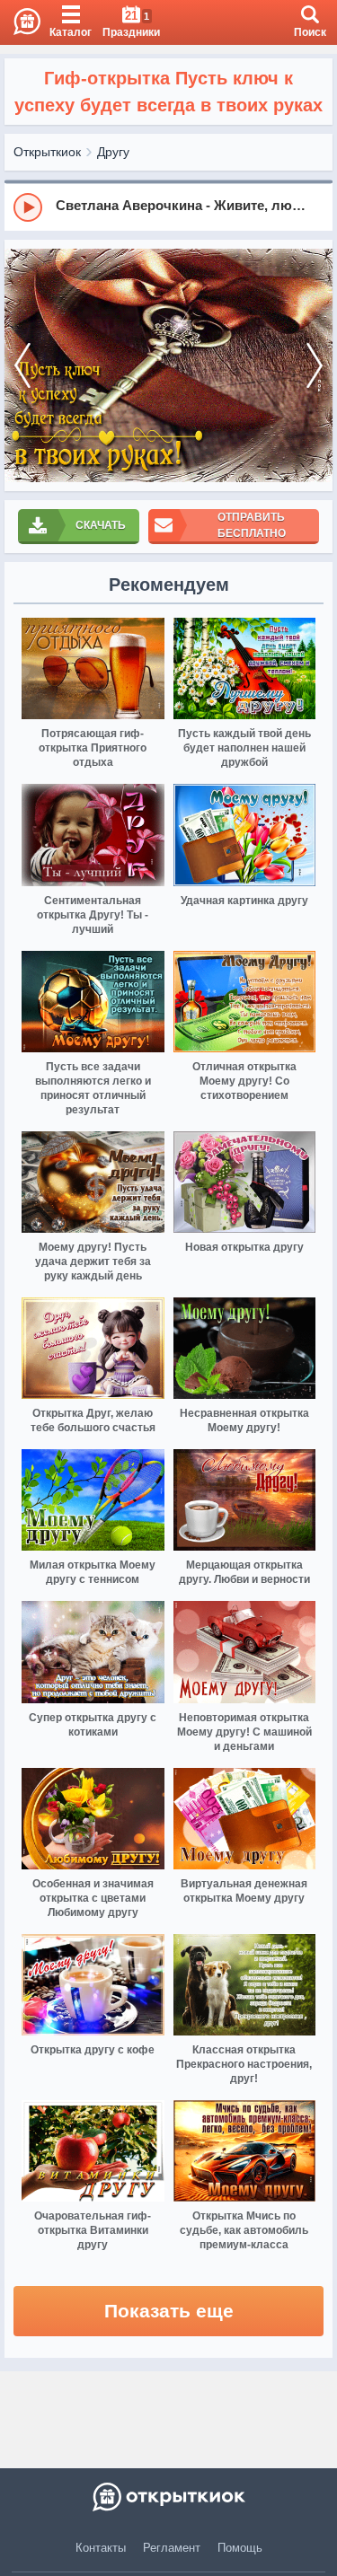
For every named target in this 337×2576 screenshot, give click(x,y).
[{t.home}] (168, 2497)
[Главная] (20, 22)
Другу (113, 152)
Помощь (240, 2548)
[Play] (28, 207)
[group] (168, 207)
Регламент (172, 2548)
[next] (315, 366)
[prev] (22, 366)
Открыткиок (47, 152)
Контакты (101, 2548)
